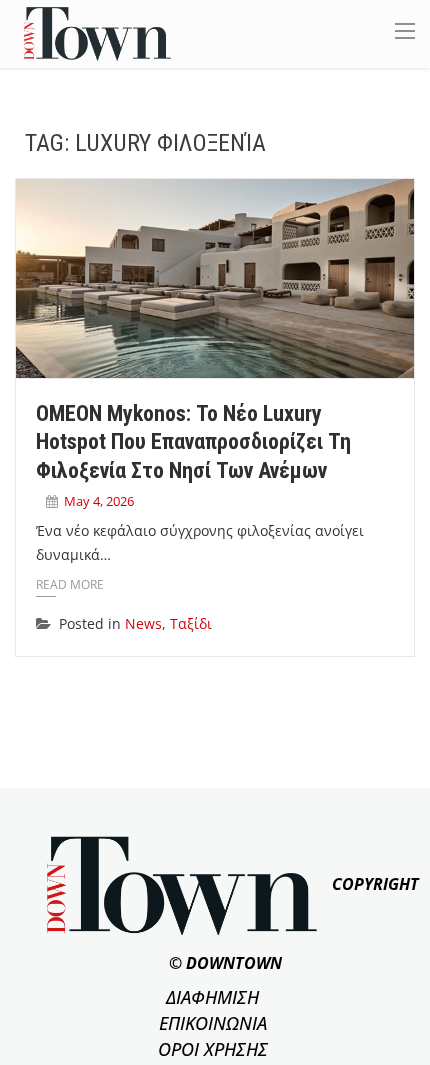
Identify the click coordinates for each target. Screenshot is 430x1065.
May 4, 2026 (99, 501)
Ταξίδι (191, 623)
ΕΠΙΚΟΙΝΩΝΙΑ (213, 1023)
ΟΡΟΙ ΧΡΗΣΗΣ (213, 1049)
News (143, 623)
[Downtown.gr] (97, 32)
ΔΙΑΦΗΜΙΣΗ (212, 997)
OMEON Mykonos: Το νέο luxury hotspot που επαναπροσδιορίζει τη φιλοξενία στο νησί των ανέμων (193, 442)
